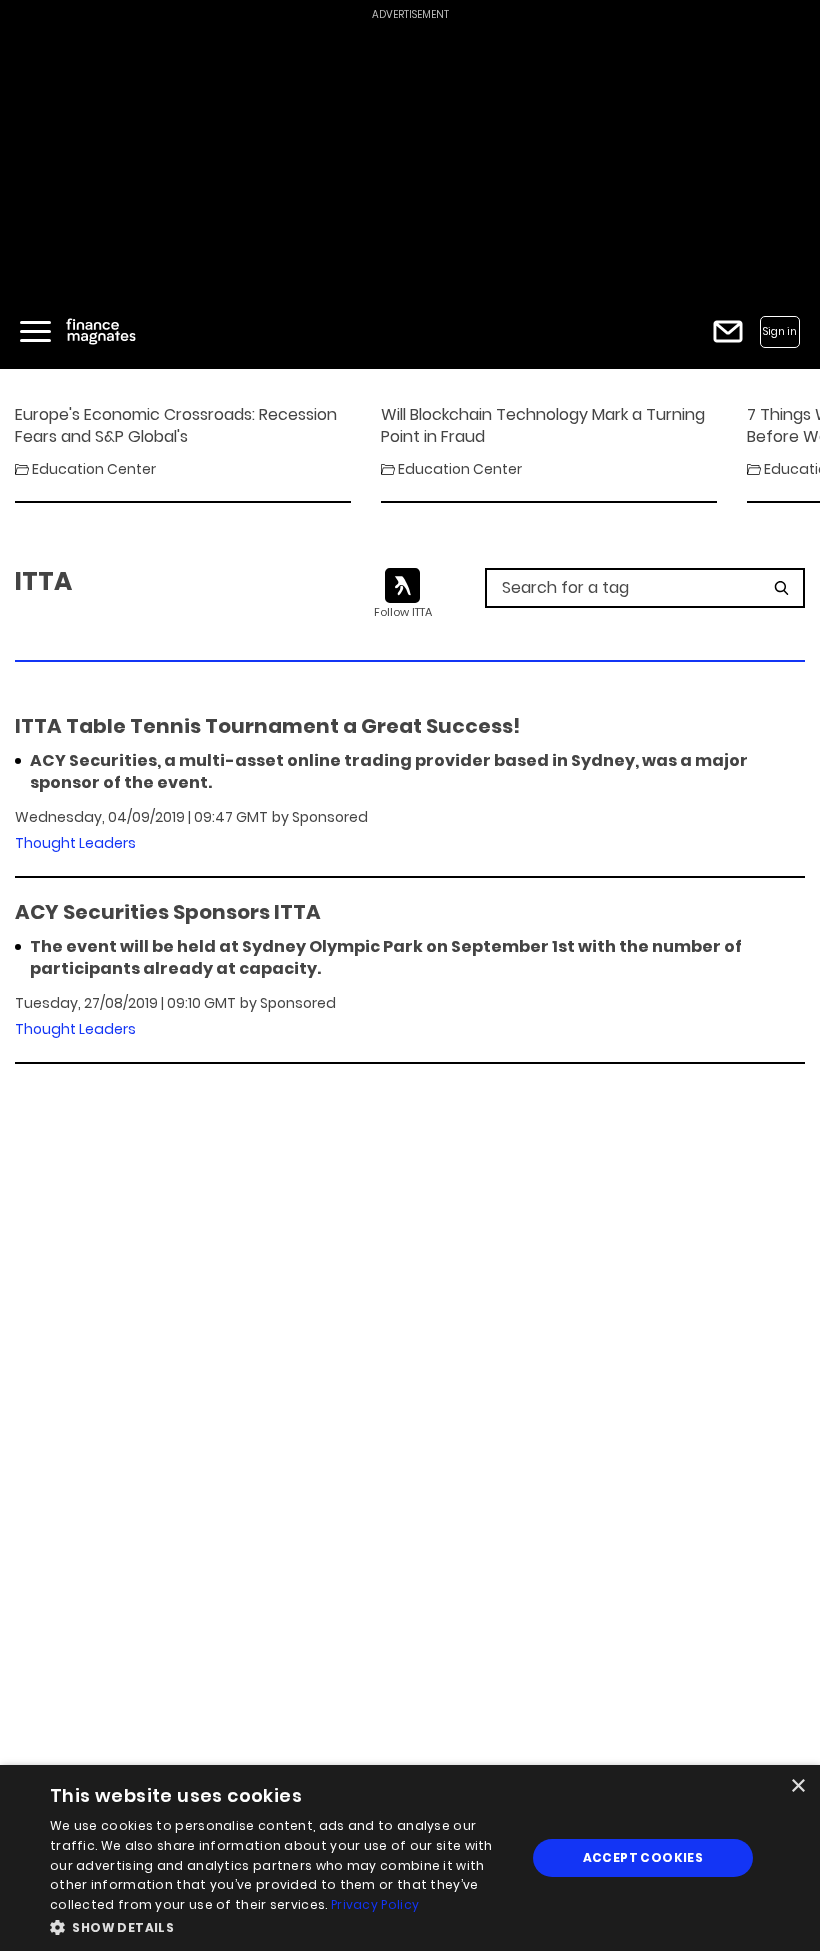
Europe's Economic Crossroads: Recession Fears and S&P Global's (176, 426)
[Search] (781, 588)
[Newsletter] (728, 331)
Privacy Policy (375, 1904)
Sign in (780, 331)
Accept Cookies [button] (643, 1857)
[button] (281, 1925)
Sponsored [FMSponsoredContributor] (330, 817)
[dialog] (410, 1858)
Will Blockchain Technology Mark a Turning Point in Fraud (543, 426)
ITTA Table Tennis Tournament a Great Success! (267, 726)
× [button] (797, 1786)
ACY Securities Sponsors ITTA (168, 912)
